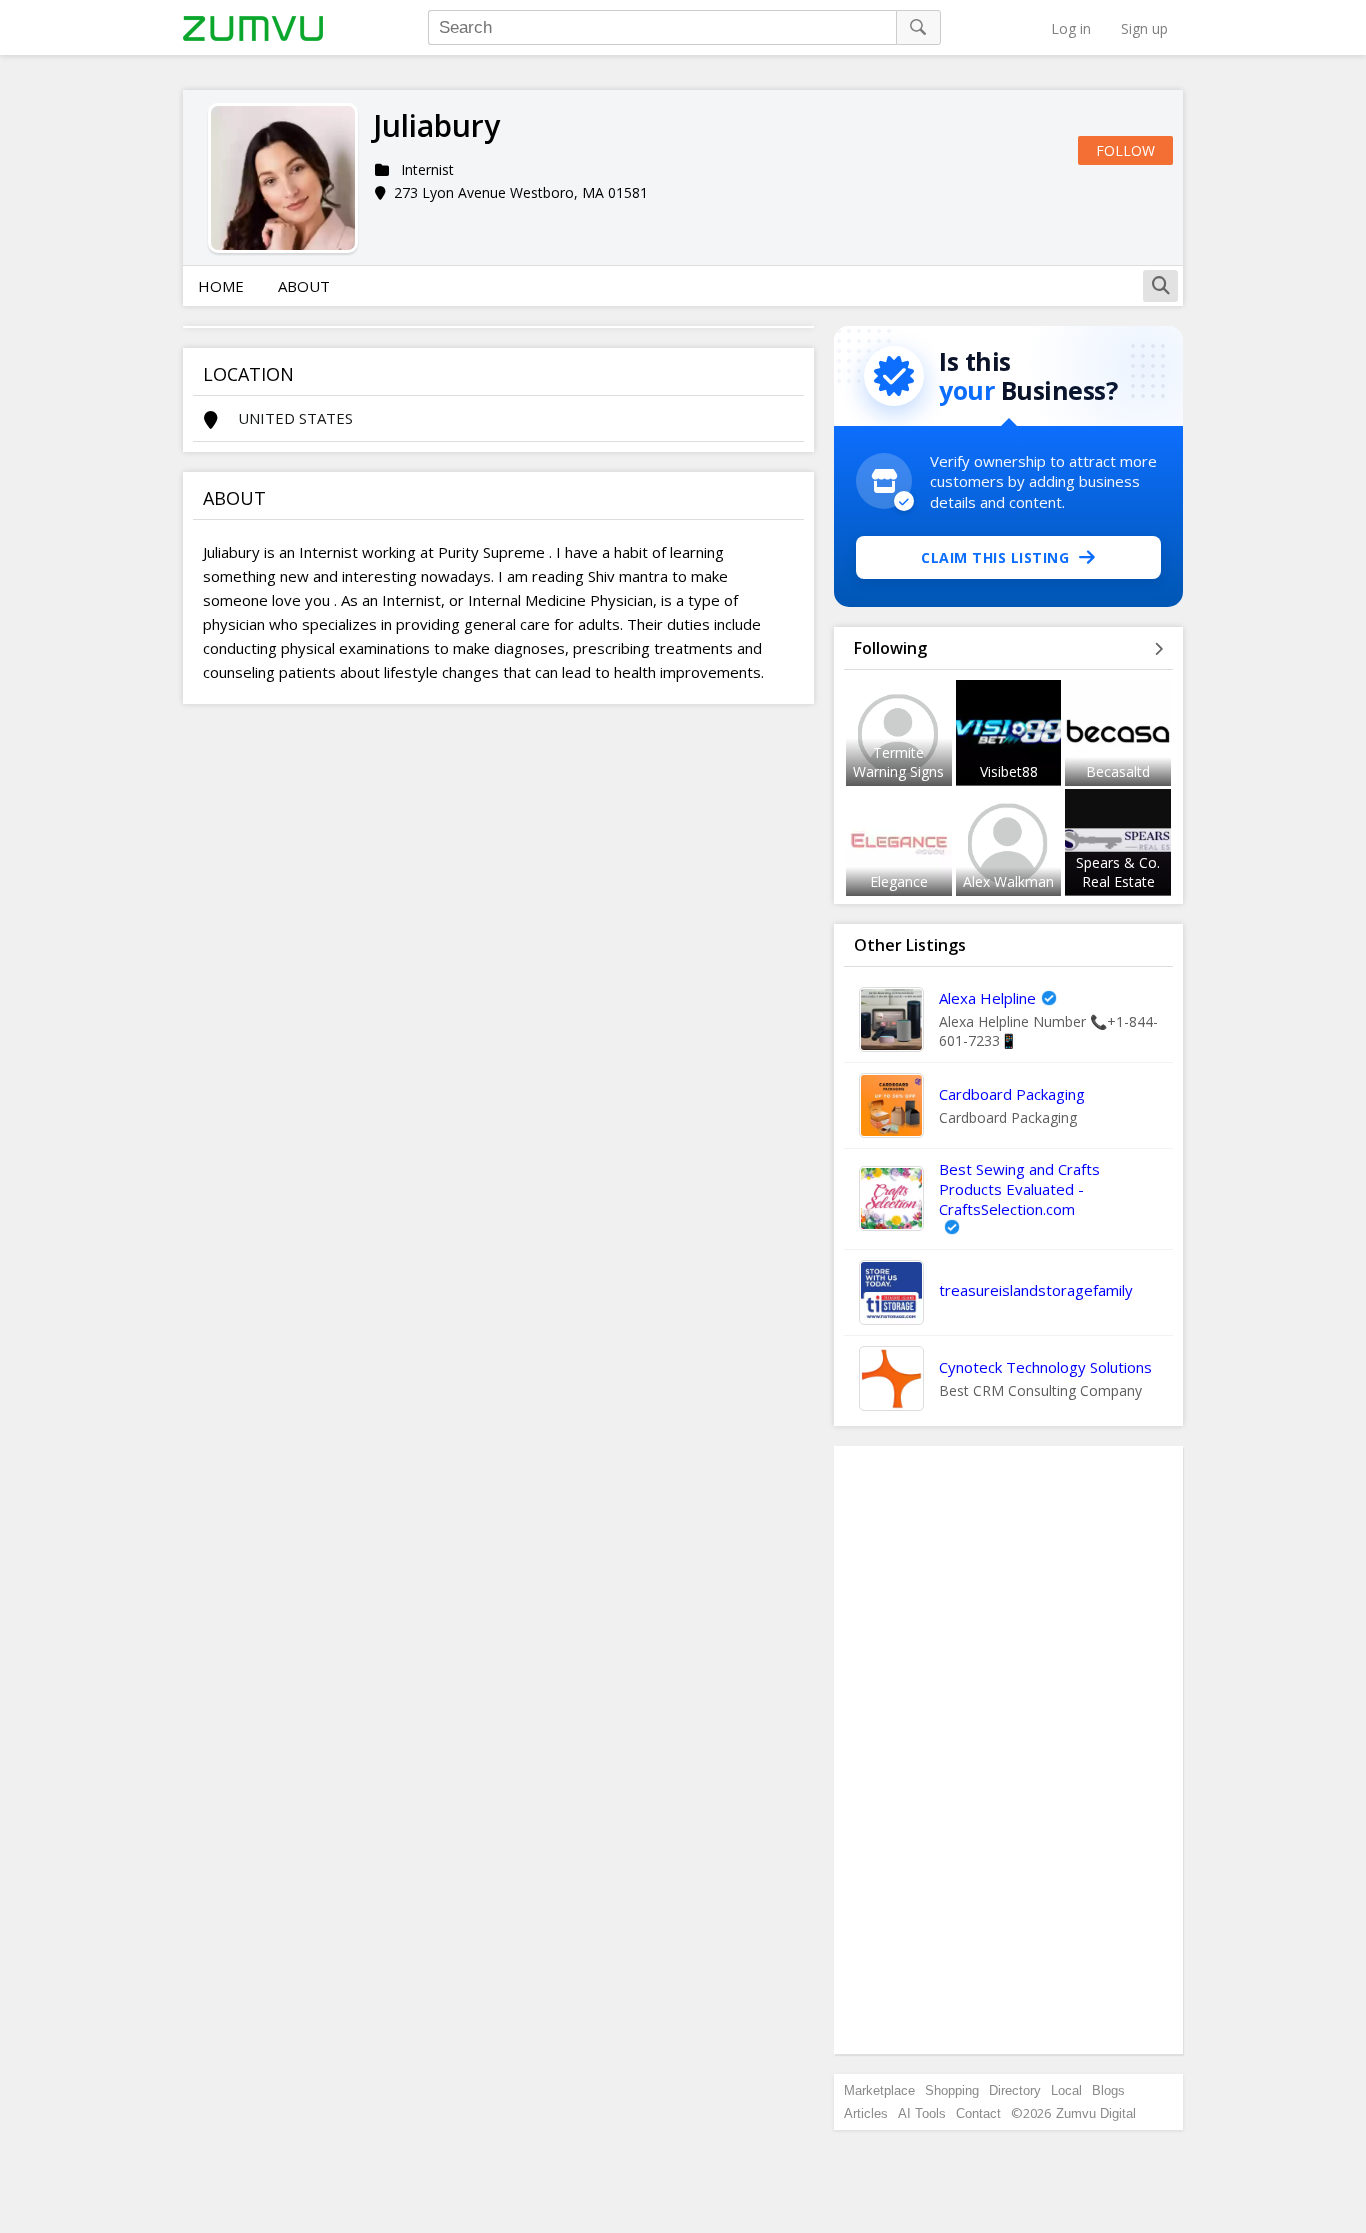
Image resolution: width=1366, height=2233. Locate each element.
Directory (1015, 2090)
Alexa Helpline (987, 998)
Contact (978, 2113)
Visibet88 (1009, 771)
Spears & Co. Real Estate (1118, 872)
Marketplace (879, 2090)
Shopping (952, 2090)
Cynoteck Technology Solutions (1045, 1367)
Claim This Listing (995, 557)
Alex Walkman (1008, 881)
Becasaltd (1118, 771)
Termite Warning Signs (898, 762)
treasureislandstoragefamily (1036, 1290)
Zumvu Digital (1096, 2113)
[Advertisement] (1009, 1750)
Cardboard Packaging (1012, 1094)
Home (221, 286)
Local (1066, 2090)
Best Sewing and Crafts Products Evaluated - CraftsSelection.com (1019, 1189)
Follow (1125, 150)
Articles (866, 2113)
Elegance (899, 881)
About (304, 286)
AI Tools (922, 2113)
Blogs (1108, 2090)
